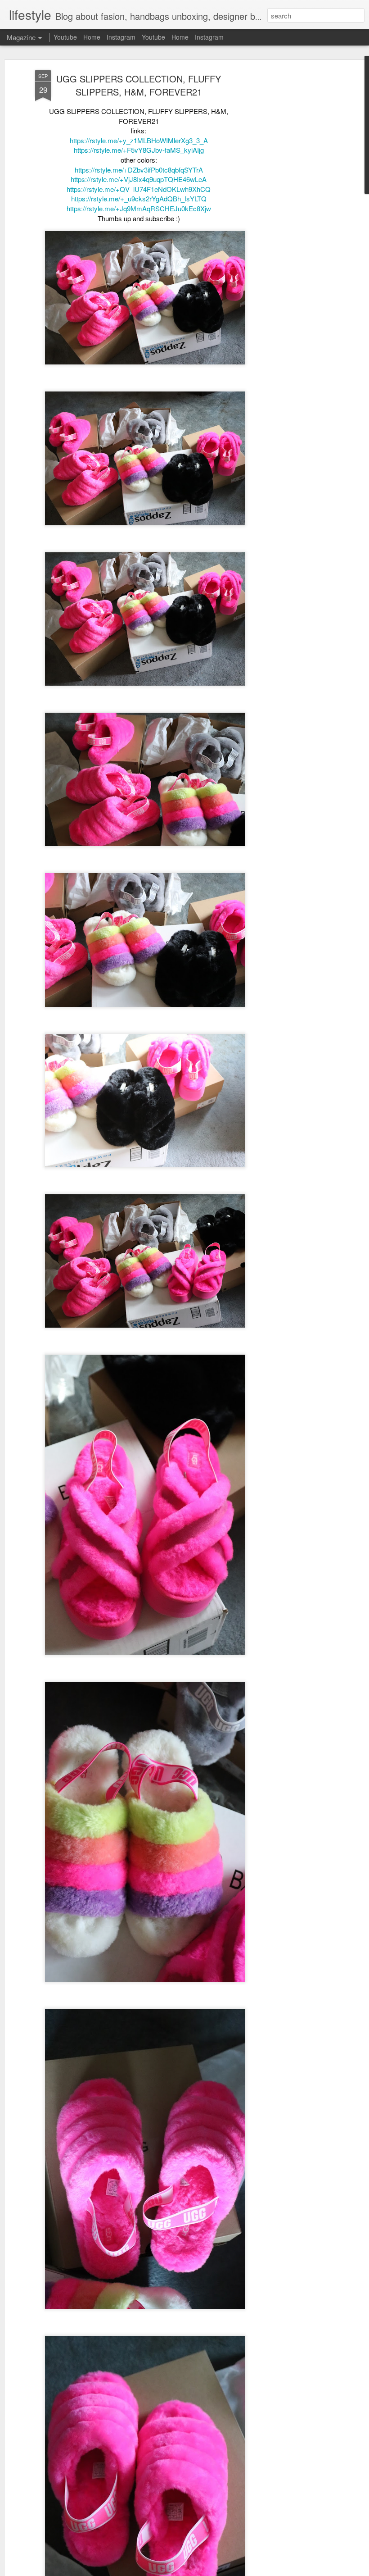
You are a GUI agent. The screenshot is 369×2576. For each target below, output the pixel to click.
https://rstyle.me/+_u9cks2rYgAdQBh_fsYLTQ (139, 198)
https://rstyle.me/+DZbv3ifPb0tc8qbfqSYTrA (139, 170)
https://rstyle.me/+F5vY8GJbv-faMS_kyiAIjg (139, 150)
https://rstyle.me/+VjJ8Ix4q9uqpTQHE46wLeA (139, 179)
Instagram (121, 37)
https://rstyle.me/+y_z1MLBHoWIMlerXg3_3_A (139, 140)
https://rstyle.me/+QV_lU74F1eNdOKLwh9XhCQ (139, 189)
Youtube (65, 37)
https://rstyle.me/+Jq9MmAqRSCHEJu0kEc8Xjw (139, 208)
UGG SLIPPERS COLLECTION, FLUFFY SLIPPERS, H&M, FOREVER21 (139, 85)
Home (92, 37)
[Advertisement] (292, 212)
